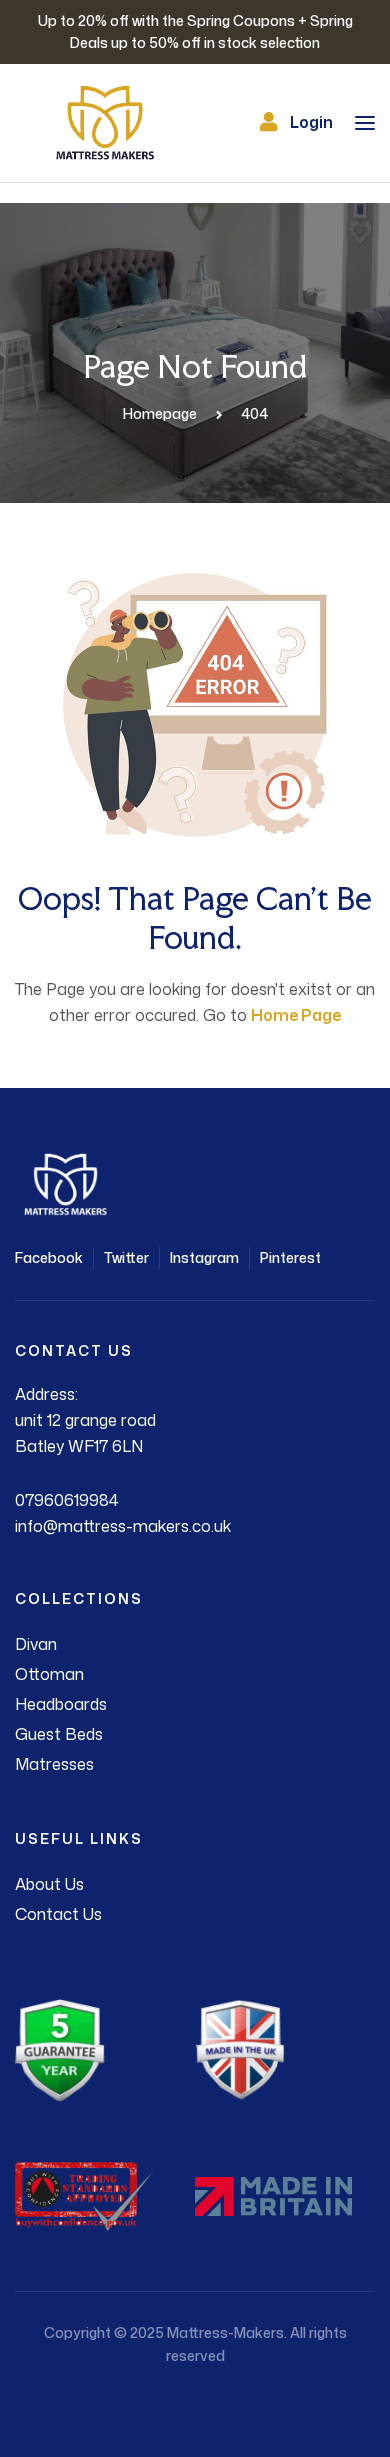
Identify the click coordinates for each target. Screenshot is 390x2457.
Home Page (296, 1015)
